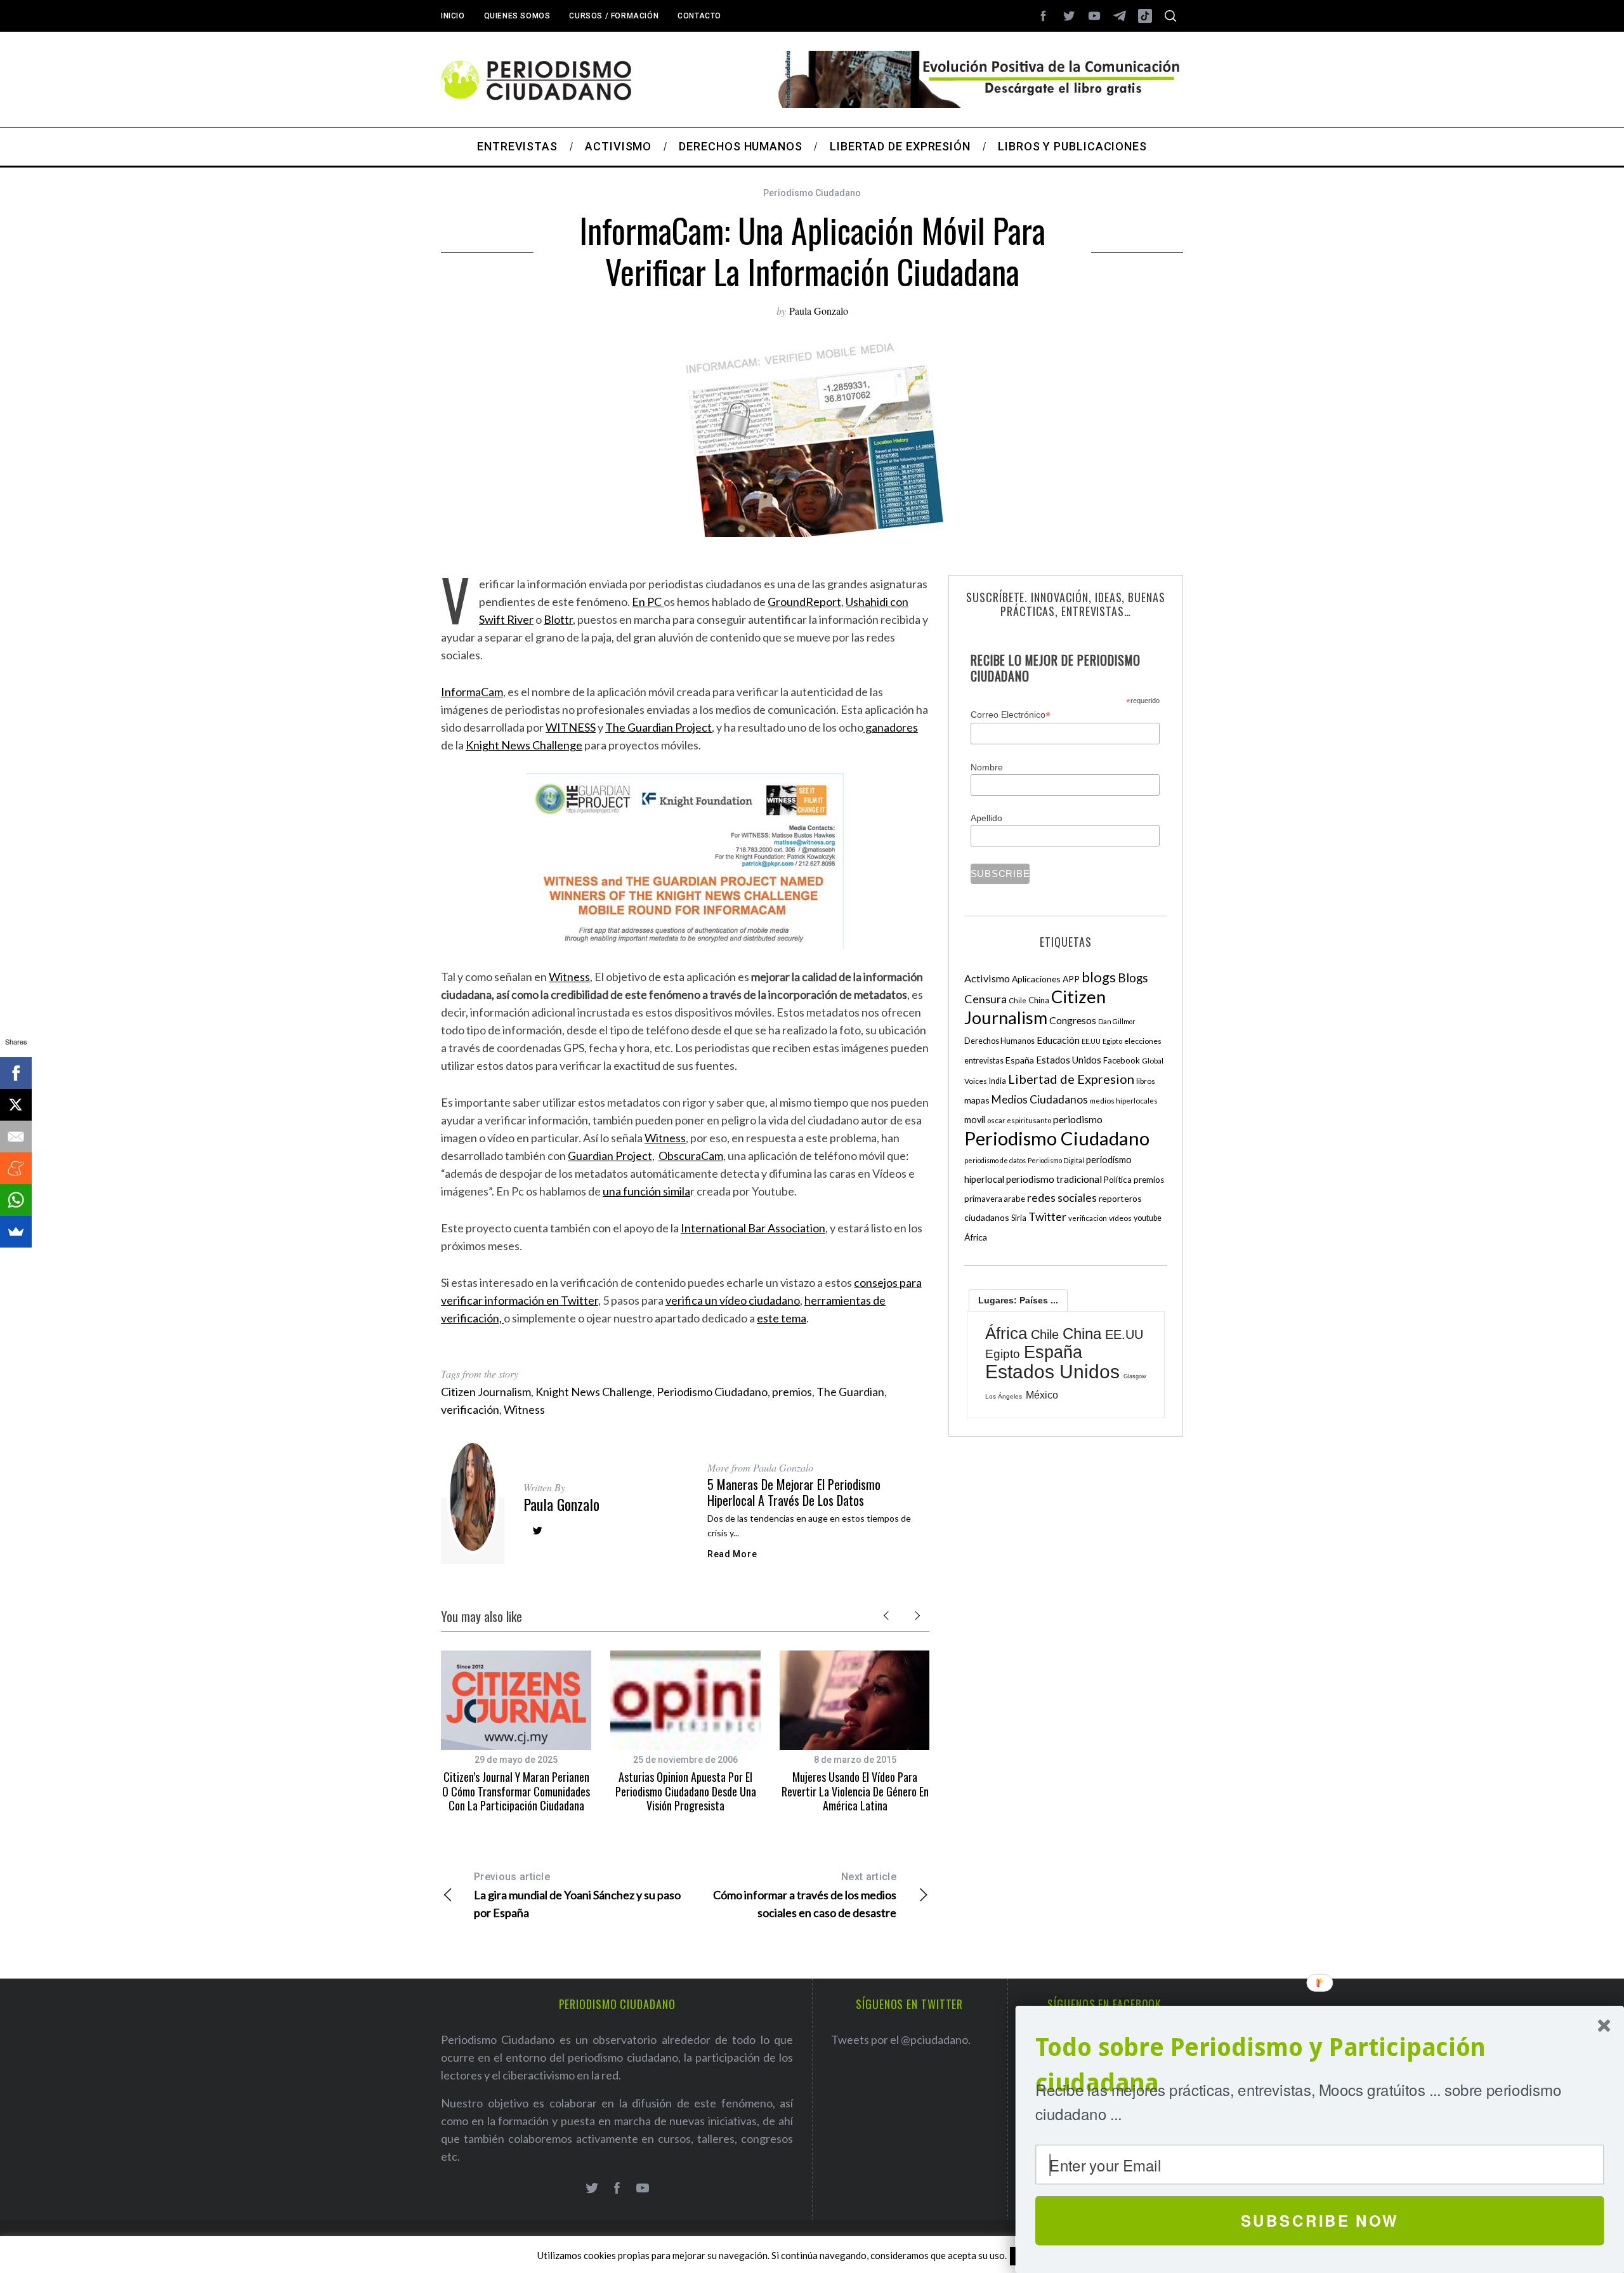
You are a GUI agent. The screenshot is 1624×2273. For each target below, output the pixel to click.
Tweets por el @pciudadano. (901, 2039)
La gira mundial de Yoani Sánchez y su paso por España (577, 1895)
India (998, 1081)
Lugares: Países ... (1018, 1300)
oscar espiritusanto (1019, 1120)
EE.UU (1091, 1041)
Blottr (558, 619)
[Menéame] (16, 1168)
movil (975, 1120)
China (1039, 1000)
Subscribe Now (1320, 2220)
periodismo (1078, 1119)
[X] (16, 1105)
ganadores (891, 727)
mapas (977, 1100)
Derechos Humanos (999, 1041)
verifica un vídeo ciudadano (733, 1300)
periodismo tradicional (1054, 1179)
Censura (986, 999)
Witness (569, 977)
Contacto (699, 16)
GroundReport (804, 602)
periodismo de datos (995, 1160)
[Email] (16, 1136)
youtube (1148, 1218)
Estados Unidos (1069, 1060)
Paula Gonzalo (819, 311)
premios (792, 1392)
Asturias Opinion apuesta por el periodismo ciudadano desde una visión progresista (686, 1791)
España (1020, 1060)
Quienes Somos (517, 16)
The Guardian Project (658, 727)
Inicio (453, 16)
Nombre (987, 767)
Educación (1058, 1040)
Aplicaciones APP (1046, 979)
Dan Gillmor (1117, 1021)
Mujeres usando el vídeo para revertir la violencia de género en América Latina (855, 1791)
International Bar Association (753, 1228)
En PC (648, 602)
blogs (1099, 977)
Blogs (1133, 978)
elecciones (1143, 1041)
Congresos (1073, 1020)
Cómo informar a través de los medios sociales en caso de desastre (805, 1895)
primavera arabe (995, 1199)
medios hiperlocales (1124, 1101)
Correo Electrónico (1011, 715)
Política (1118, 1180)
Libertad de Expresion (1071, 1079)
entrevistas (984, 1061)
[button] (1320, 2066)
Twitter (1047, 1216)
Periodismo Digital (1056, 1160)
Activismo (987, 978)
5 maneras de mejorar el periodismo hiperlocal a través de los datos (794, 1492)
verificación (470, 1409)
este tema (782, 1318)
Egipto (1112, 1041)
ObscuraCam (691, 1156)
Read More (732, 1554)
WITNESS (571, 727)
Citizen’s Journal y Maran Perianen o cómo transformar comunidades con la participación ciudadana (516, 1791)
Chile (1018, 1000)
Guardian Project (610, 1156)
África (976, 1237)
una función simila (646, 1191)
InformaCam (472, 692)
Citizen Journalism (486, 1392)
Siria (1019, 1218)
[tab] (1018, 1300)
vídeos (1120, 1218)
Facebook (1122, 1060)
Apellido (986, 818)
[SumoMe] (16, 1232)
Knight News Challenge (524, 745)
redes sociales (1062, 1197)
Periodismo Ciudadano (812, 193)
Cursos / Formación (614, 16)
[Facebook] (16, 1073)
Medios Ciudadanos (1040, 1099)
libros (1146, 1081)
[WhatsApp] (16, 1200)
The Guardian (850, 1392)
